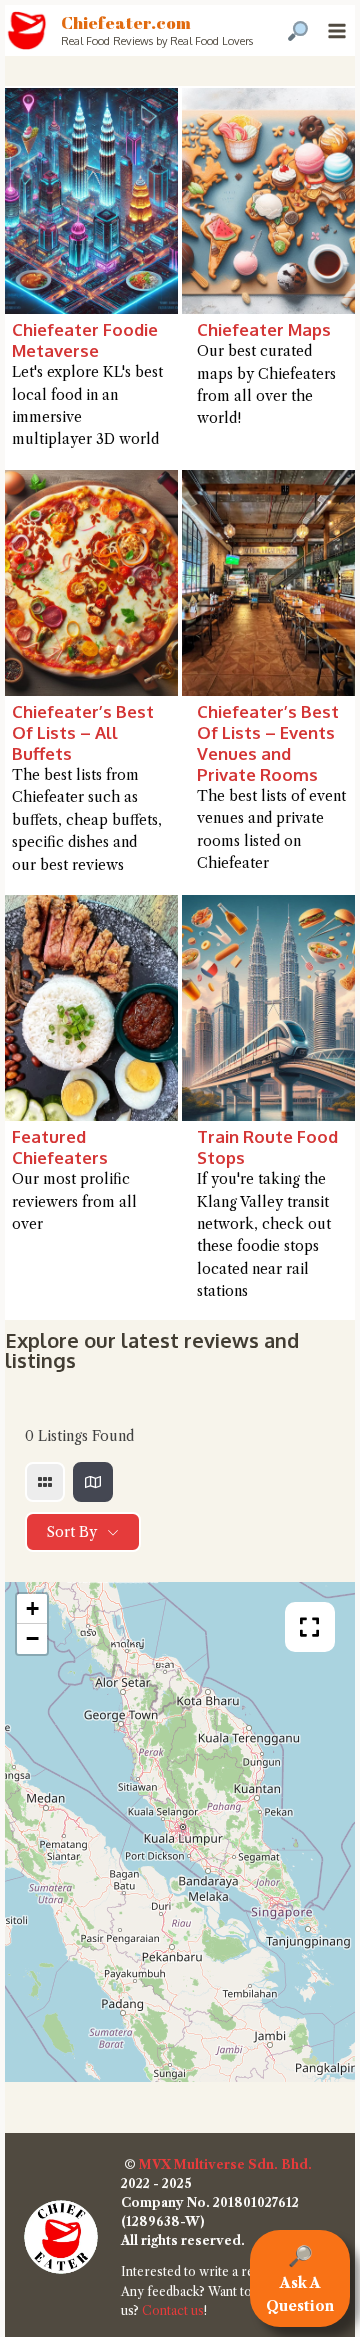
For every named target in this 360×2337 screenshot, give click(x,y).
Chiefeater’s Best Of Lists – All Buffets (83, 732)
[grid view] (45, 1482)
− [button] (32, 1638)
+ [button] (32, 1608)
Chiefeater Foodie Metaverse (85, 340)
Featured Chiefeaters (60, 1147)
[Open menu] (336, 30)
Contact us (173, 2310)
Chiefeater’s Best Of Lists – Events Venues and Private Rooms (268, 743)
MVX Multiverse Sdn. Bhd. (225, 2164)
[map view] (93, 1482)
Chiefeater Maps (264, 329)
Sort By (72, 1532)
